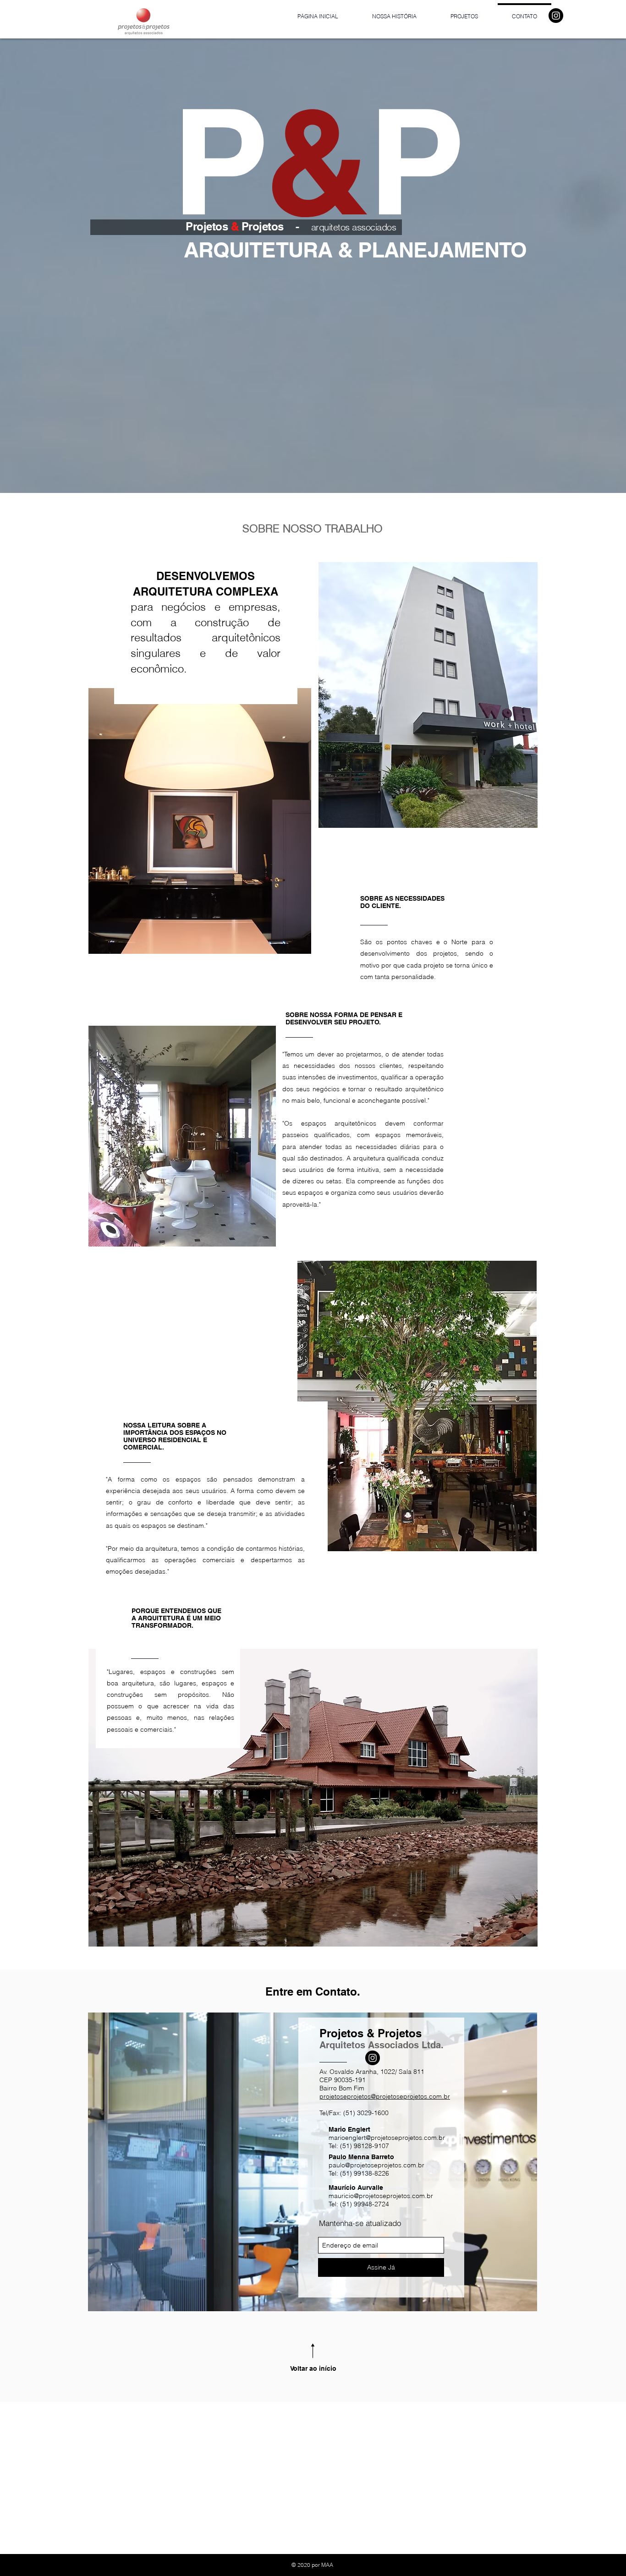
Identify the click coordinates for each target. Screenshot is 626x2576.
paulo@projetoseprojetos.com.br (376, 2165)
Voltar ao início (313, 2368)
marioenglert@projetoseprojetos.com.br (387, 2138)
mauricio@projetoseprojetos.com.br (381, 2196)
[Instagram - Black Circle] (556, 16)
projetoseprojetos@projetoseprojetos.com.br (385, 2096)
